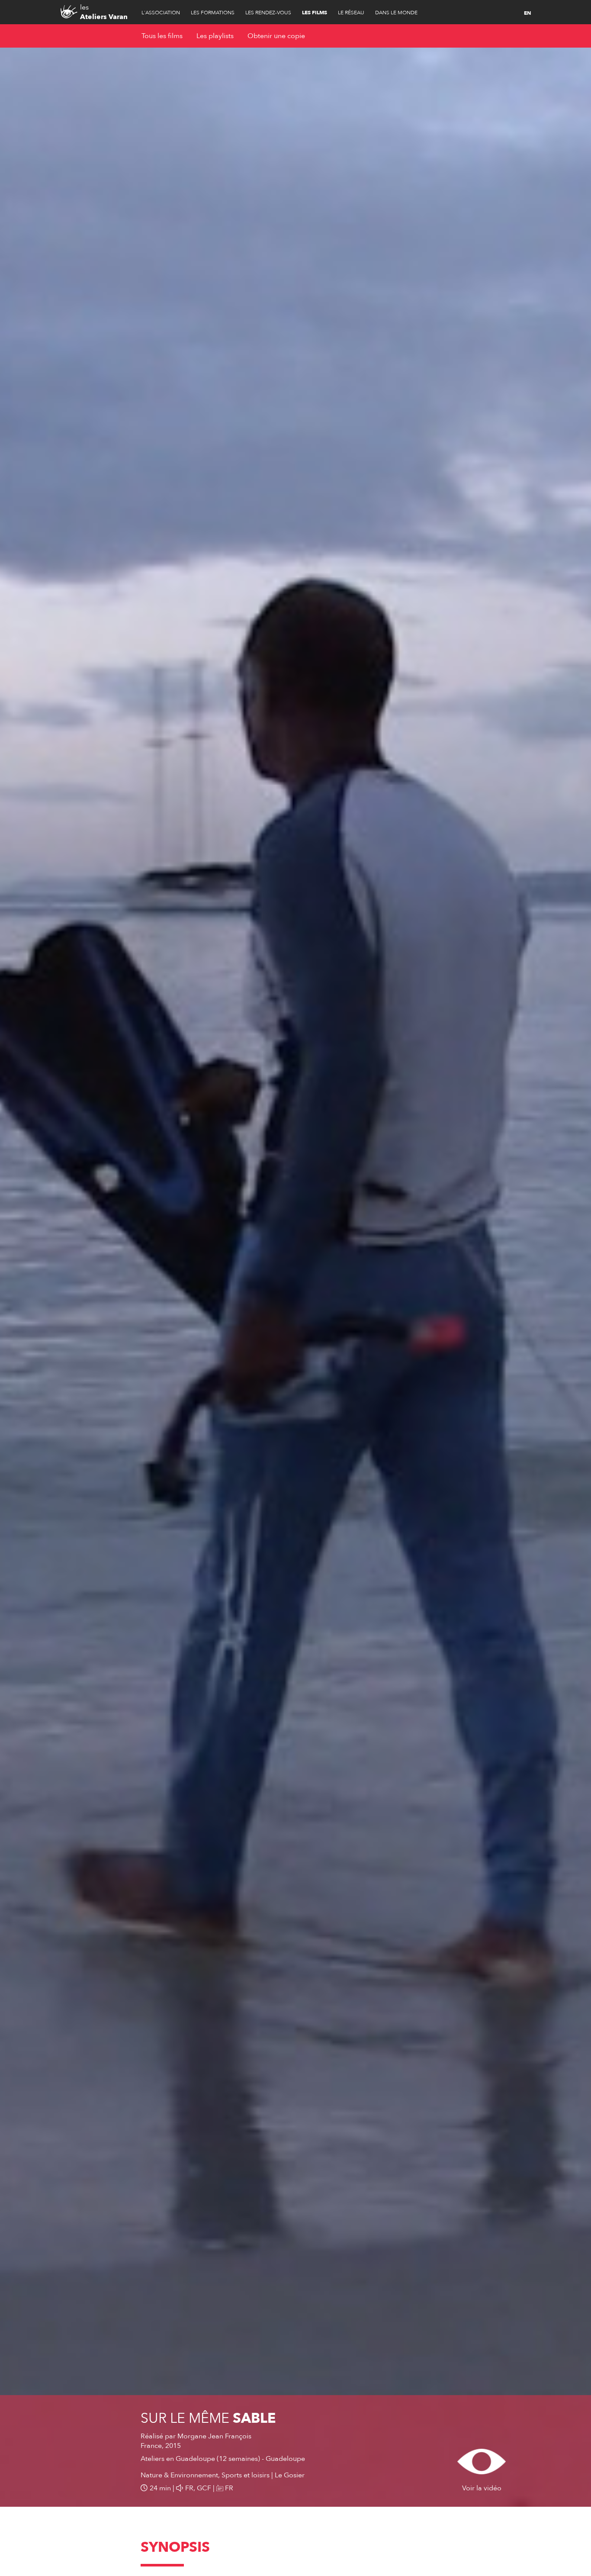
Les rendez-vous (268, 13)
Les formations (213, 13)
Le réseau (351, 13)
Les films (315, 13)
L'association (161, 13)
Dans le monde (396, 13)
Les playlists (215, 36)
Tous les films (162, 36)
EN (527, 13)
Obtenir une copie (276, 36)
